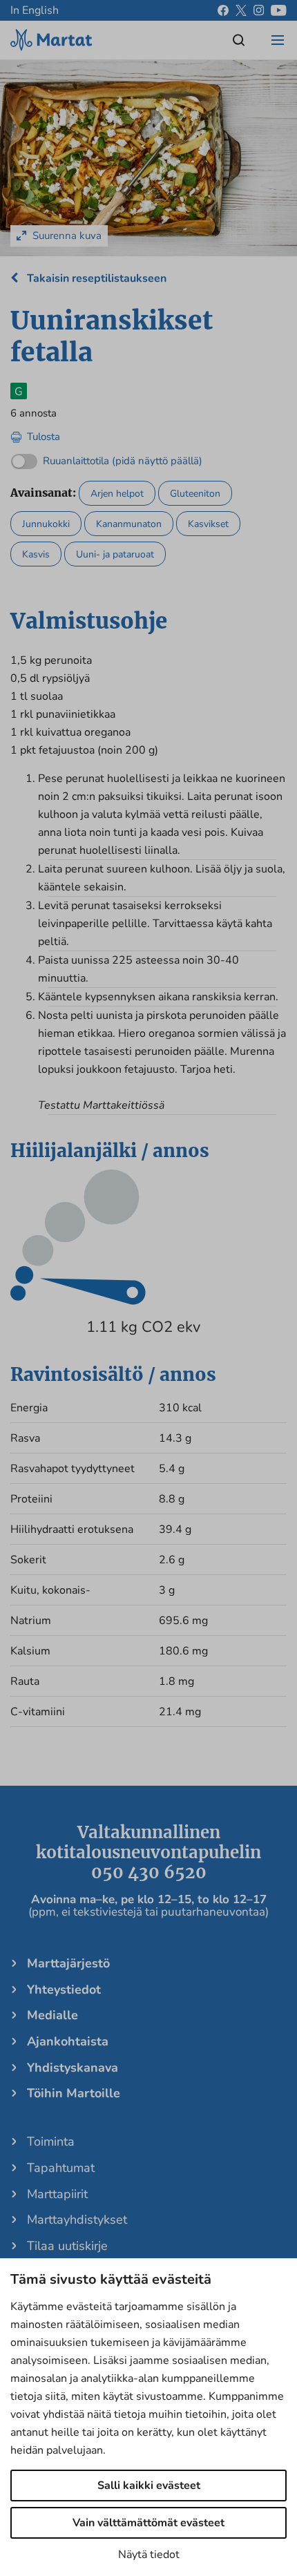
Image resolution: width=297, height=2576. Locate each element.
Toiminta (51, 2141)
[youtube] (279, 10)
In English (35, 10)
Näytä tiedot (149, 2555)
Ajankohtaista (68, 2041)
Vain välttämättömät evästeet (148, 2523)
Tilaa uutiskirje (67, 2246)
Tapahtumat (61, 2168)
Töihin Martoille (74, 2093)
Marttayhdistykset (77, 2220)
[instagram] (259, 10)
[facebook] (223, 10)
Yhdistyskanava (73, 2068)
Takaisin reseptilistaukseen (95, 278)
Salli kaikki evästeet (149, 2486)
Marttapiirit (57, 2194)
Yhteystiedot (64, 1990)
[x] (241, 10)
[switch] (107, 458)
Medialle (52, 2015)
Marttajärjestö (68, 1963)
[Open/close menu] (278, 40)
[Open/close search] (239, 40)
